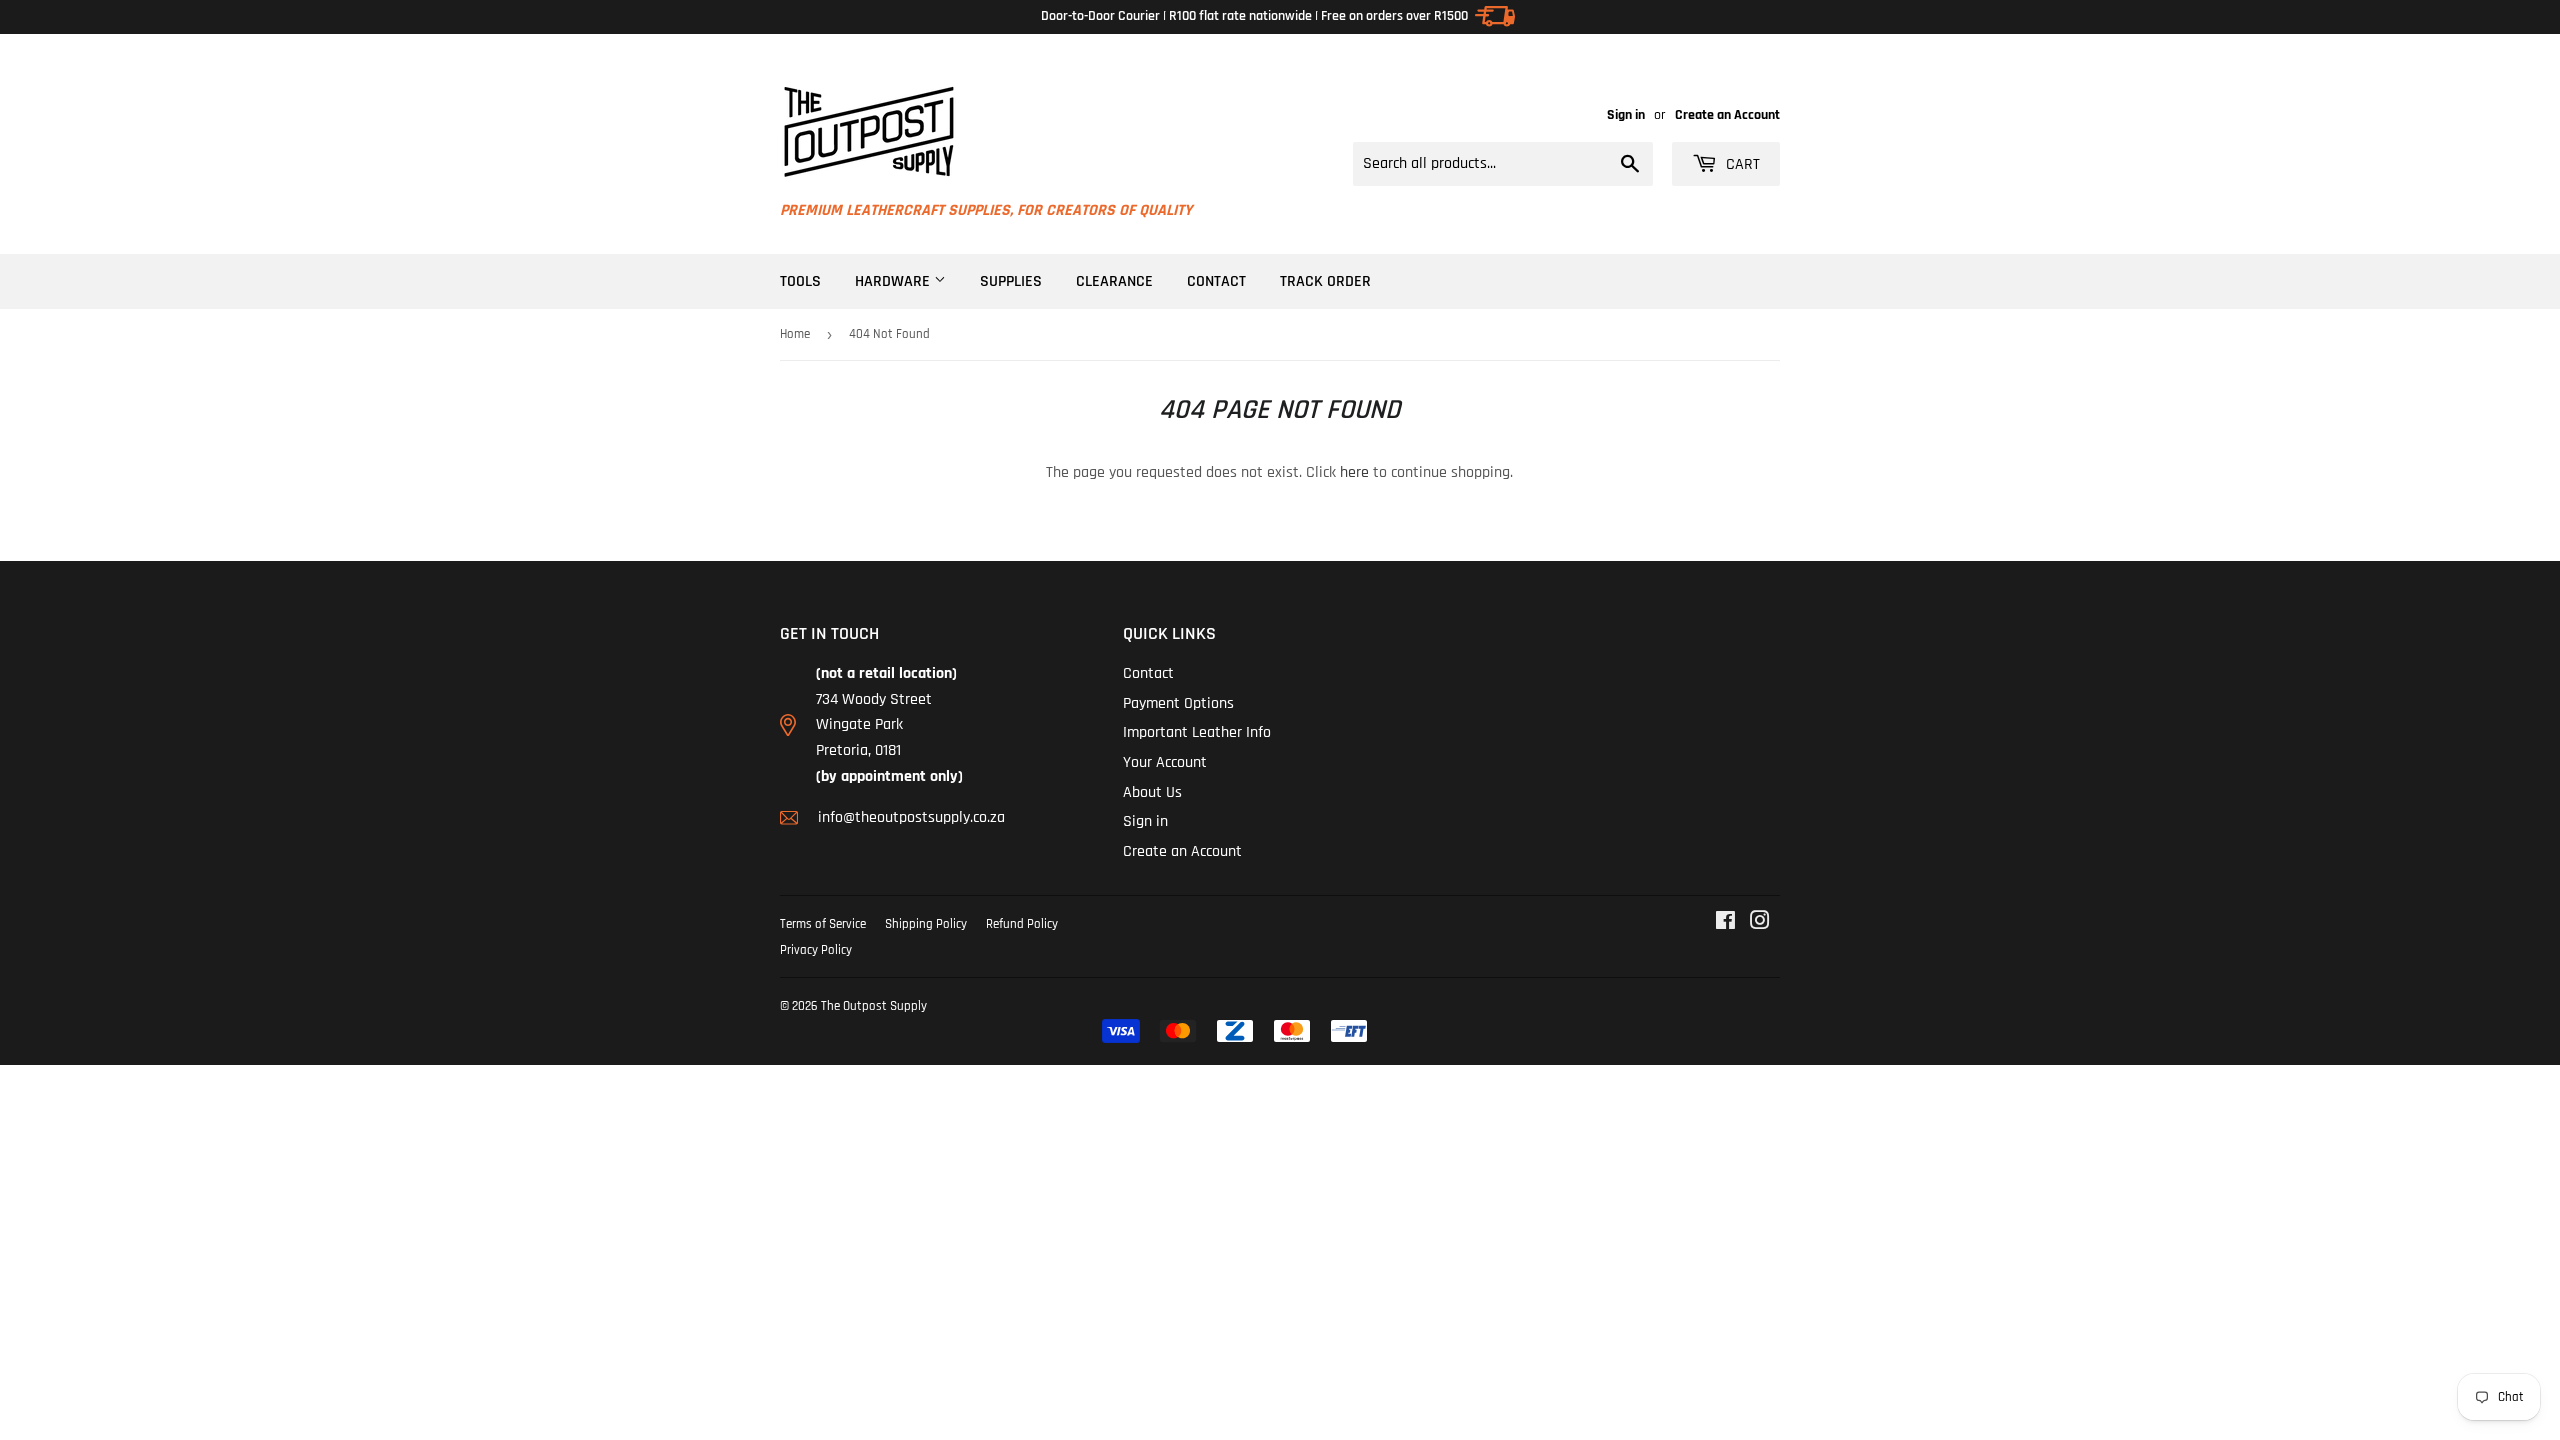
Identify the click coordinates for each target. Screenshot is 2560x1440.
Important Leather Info (1197, 732)
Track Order (1325, 281)
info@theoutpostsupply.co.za (911, 817)
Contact (1216, 281)
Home (795, 334)
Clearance (1114, 281)
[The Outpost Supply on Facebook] (1725, 923)
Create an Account (1727, 115)
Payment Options (1178, 703)
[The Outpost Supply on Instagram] (1760, 923)
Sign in (1626, 115)
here (1354, 472)
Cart (1741, 164)
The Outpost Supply (874, 1006)
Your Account (1165, 762)
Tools (800, 281)
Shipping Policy (926, 924)
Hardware (894, 281)
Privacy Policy (816, 950)
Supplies (1011, 281)
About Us (1152, 792)
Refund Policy (1022, 924)
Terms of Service (823, 924)
